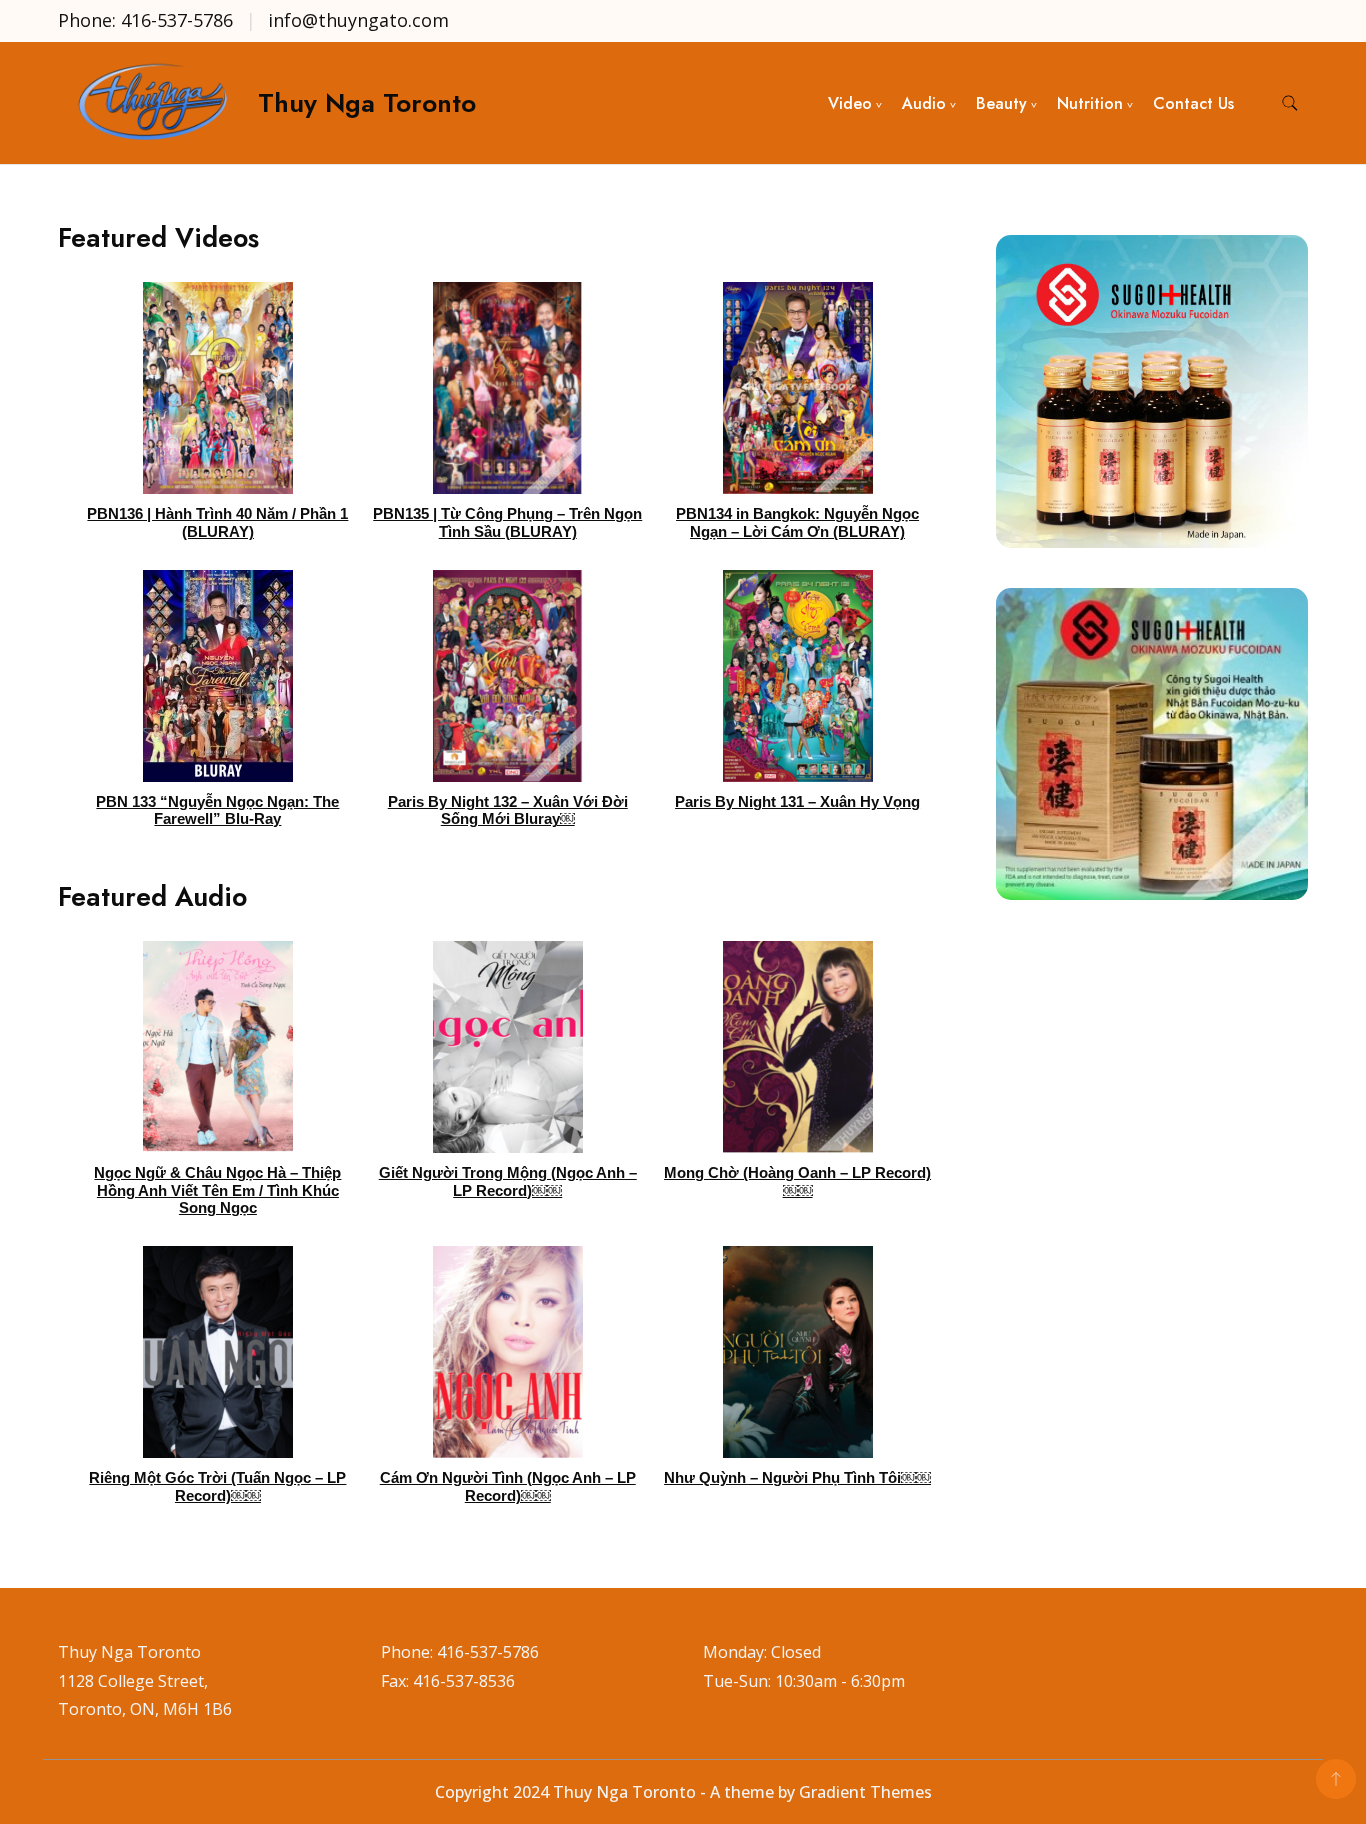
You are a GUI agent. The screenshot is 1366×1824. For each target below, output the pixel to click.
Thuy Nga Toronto (367, 103)
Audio (924, 103)
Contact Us (1193, 103)
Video (850, 103)
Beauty (1001, 103)
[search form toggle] (1290, 103)
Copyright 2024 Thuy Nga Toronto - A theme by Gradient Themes (683, 1792)
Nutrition (1090, 103)
